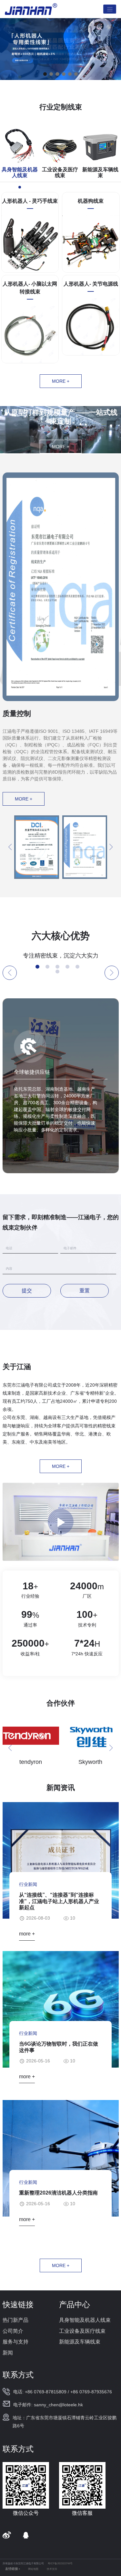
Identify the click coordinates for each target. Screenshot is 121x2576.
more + (61, 381)
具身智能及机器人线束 (85, 2320)
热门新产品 (15, 2320)
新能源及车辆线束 (80, 2342)
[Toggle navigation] (110, 9)
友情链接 (12, 2569)
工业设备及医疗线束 (82, 2331)
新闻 (8, 2353)
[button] (45, 74)
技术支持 (52, 2569)
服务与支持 (15, 2342)
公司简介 (13, 2331)
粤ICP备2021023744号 (60, 2564)
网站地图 (33, 2569)
